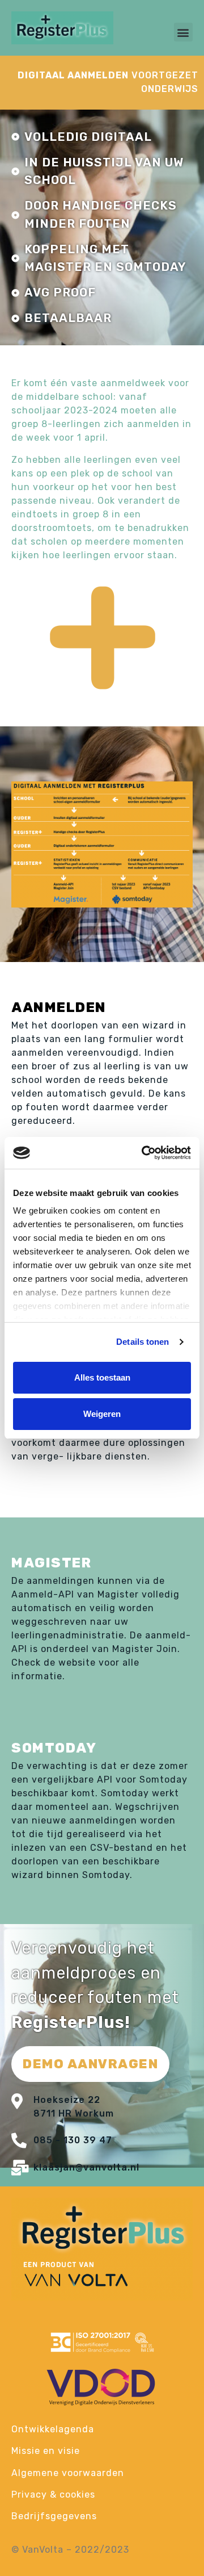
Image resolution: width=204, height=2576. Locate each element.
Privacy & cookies (53, 2495)
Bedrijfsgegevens (54, 2516)
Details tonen (143, 1342)
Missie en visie (46, 2451)
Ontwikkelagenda (53, 2429)
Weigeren (102, 1414)
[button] (183, 32)
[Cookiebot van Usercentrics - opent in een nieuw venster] (144, 1153)
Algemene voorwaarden (68, 2473)
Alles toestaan (102, 1377)
